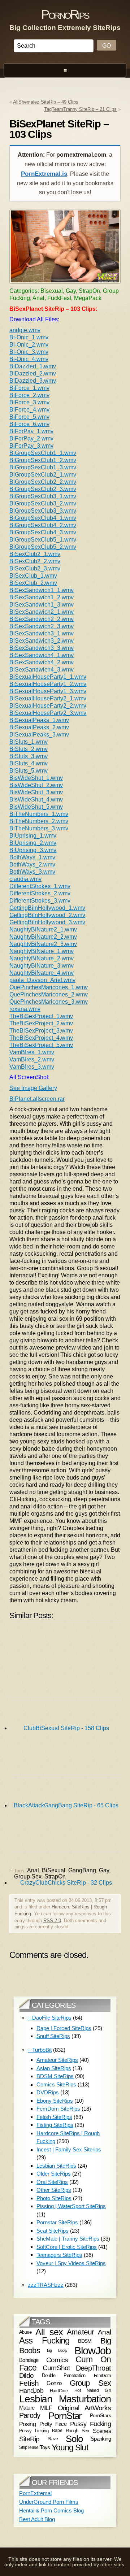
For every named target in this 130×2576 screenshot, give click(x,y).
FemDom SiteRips (58, 2109)
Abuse (25, 2332)
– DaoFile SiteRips (50, 2018)
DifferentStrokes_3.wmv (40, 901)
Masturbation (85, 2399)
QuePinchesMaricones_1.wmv (49, 987)
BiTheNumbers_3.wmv (39, 828)
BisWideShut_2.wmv (36, 785)
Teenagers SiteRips (59, 2255)
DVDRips (48, 2092)
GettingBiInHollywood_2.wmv (47, 915)
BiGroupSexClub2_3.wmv (43, 489)
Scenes (102, 2431)
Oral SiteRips (52, 2182)
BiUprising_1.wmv (33, 836)
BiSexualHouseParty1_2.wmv (48, 684)
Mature (27, 2408)
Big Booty (57, 2350)
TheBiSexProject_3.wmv (41, 1031)
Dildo (26, 2375)
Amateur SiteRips (57, 2060)
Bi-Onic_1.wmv (29, 337)
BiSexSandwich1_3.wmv (42, 605)
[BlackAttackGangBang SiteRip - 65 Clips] (66, 1739)
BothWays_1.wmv (32, 857)
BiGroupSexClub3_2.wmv (43, 503)
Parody (30, 2415)
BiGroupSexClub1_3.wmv (43, 467)
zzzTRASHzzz (46, 2285)
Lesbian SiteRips (56, 2166)
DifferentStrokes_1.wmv (40, 886)
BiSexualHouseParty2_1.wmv (48, 698)
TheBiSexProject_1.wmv (41, 1016)
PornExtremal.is (44, 174)
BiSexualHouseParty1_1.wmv (48, 677)
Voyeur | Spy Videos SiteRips (71, 2263)
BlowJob (93, 2351)
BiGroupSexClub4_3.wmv (43, 532)
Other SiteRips (54, 2190)
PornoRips (65, 14)
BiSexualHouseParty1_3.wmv (48, 691)
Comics (57, 2360)
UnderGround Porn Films (49, 2502)
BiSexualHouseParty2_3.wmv (48, 713)
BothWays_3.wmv (32, 872)
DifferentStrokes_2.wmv (40, 893)
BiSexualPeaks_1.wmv (39, 720)
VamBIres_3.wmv (32, 1067)
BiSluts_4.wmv (29, 763)
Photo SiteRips (54, 2198)
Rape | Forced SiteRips (64, 2028)
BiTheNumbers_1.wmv (39, 814)
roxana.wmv (25, 1009)
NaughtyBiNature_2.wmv (42, 958)
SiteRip (29, 2439)
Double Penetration (64, 2375)
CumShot (56, 2368)
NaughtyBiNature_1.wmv (42, 951)
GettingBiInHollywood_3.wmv (47, 922)
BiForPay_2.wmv (31, 438)
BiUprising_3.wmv (33, 850)
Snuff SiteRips (53, 2036)
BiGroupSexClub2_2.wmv (43, 482)
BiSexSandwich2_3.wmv (42, 626)
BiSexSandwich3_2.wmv (42, 641)
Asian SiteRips (54, 2068)
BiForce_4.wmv (29, 410)
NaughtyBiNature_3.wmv (42, 966)
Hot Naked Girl (93, 2390)
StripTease (29, 2448)
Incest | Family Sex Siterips (69, 2149)
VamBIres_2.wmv (32, 1059)
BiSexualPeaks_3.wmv (39, 735)
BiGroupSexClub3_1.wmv (43, 496)
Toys (45, 2447)
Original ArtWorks (84, 2408)
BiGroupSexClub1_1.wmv (43, 453)
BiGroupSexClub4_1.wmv (43, 518)
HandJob (31, 2391)
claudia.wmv (25, 879)
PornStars (100, 2416)
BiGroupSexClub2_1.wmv (43, 475)
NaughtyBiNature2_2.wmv (43, 937)
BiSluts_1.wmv (29, 742)
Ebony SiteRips (55, 2101)
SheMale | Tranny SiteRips (68, 2239)
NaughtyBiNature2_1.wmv (43, 929)
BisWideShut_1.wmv (36, 778)
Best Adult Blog (37, 2519)
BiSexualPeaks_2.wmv (39, 727)
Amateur (80, 2332)
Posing (27, 2424)
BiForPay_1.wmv (31, 431)
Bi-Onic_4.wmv (29, 359)
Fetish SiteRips (54, 2117)
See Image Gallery (33, 1088)
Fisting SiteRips (55, 2125)
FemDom (102, 2375)
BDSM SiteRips (55, 2076)
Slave (53, 2439)
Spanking (101, 2439)
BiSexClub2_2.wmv (35, 561)
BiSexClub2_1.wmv (35, 554)
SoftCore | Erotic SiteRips (67, 2247)
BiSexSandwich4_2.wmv (42, 662)
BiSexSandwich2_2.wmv (42, 619)
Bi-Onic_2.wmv (29, 345)
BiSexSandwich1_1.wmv (42, 590)
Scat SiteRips (53, 2231)
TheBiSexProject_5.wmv (41, 1045)
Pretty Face (53, 2424)
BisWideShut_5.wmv (36, 807)
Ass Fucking (44, 2341)
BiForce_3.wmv (29, 402)
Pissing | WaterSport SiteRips (71, 2206)
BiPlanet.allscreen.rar (37, 1099)
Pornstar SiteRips (57, 2222)
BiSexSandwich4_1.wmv (42, 655)
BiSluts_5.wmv (29, 771)
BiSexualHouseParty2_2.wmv (48, 706)
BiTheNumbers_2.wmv (39, 821)
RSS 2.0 (52, 1921)
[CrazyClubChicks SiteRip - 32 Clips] (66, 1817)
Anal (104, 2332)
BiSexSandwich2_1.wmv (42, 612)
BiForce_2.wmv (29, 395)
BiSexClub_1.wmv (33, 576)
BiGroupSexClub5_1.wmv (43, 540)
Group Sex (28, 1876)
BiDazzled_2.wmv (33, 373)
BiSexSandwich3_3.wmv (42, 648)
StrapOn (55, 1876)
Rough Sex (77, 2431)
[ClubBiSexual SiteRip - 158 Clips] (66, 1662)
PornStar (65, 2416)
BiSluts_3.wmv (29, 756)
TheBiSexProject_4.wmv (41, 1038)
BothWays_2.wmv (32, 865)
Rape (57, 2431)
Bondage (29, 2360)
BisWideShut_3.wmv (36, 792)
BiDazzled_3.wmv (33, 381)
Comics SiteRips (56, 2084)
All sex (49, 2332)
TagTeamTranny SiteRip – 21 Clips (80, 109)
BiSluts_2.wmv (29, 749)
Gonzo (54, 2383)
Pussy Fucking (90, 2424)
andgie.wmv (25, 330)
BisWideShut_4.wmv (36, 800)
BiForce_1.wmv (29, 388)
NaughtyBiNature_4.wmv (42, 973)
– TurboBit (40, 2050)
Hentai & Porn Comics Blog (51, 2510)
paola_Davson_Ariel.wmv (42, 980)
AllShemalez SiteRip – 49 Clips (46, 102)
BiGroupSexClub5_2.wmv (43, 547)
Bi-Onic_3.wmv (29, 352)
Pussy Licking (34, 2431)
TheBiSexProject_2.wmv (41, 1023)
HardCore (59, 2391)
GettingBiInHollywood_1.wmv (47, 908)
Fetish (29, 2383)
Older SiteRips (54, 2174)
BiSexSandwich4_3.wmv (42, 670)
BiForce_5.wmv (29, 417)
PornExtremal (35, 2493)
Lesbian (36, 2399)
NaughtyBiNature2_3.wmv (43, 944)
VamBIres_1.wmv (32, 1052)
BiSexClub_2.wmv (33, 583)
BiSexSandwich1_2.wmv (42, 597)
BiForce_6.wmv (29, 424)
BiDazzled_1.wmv (33, 366)
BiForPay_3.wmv (31, 446)
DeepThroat (93, 2368)
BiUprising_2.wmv (33, 843)
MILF (46, 2408)
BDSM (85, 2341)
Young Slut (70, 2447)
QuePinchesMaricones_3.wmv (49, 1002)
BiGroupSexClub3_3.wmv (43, 511)
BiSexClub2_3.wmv (35, 568)
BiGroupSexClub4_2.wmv (43, 525)
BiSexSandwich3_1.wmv (42, 633)
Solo (74, 2439)
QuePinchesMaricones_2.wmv (49, 994)
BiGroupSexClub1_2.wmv (43, 460)
